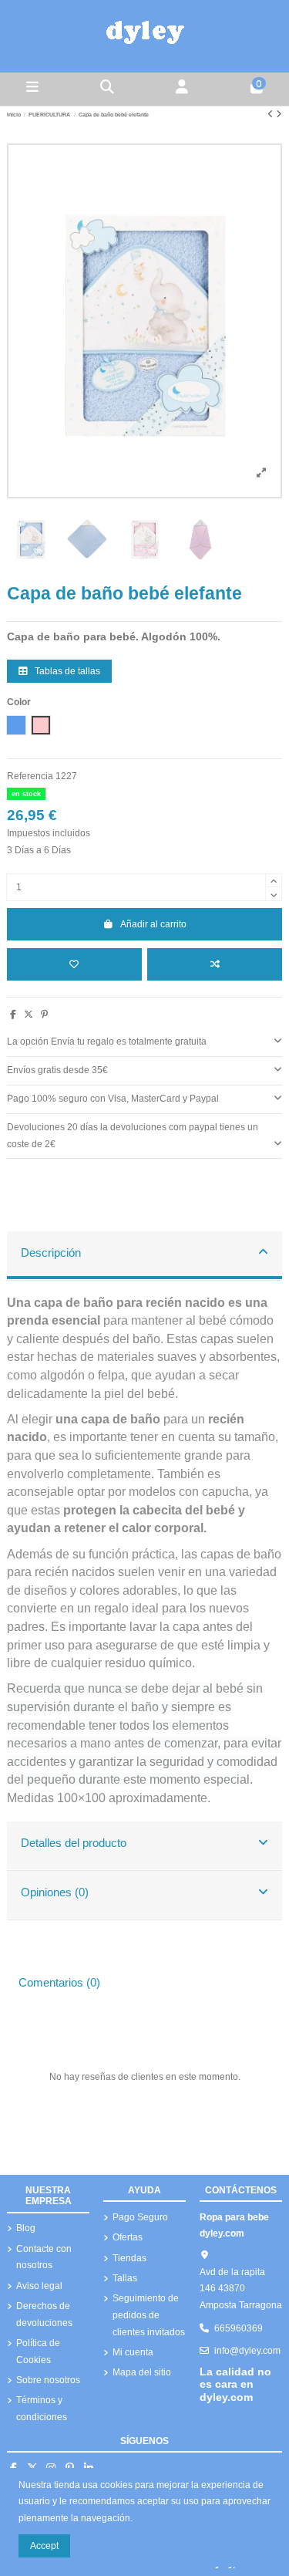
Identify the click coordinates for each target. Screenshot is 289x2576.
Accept (44, 2546)
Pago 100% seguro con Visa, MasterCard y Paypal (113, 1099)
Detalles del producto (74, 1843)
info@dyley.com (247, 2351)
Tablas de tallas (66, 671)
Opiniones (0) (55, 1892)
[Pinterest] (44, 1015)
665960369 (239, 2328)
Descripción (51, 1253)
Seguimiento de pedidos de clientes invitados (149, 2315)
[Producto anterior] (272, 114)
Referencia (30, 776)
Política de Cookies (38, 2351)
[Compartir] (13, 1015)
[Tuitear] (29, 1015)
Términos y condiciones (42, 2409)
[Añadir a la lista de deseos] (74, 964)
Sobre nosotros (48, 2380)
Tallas (125, 2278)
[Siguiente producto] (279, 114)
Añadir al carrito (153, 924)
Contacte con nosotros (44, 2257)
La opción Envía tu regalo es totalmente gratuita (107, 1042)
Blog (26, 2228)
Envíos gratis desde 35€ (57, 1070)
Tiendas (129, 2258)
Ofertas (128, 2237)
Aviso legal (39, 2286)
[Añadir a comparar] (215, 964)
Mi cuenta (133, 2352)
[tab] (144, 1043)
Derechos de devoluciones (44, 2314)
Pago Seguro (140, 2217)
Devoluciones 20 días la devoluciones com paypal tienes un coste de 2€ (133, 1136)
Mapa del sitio (142, 2372)
